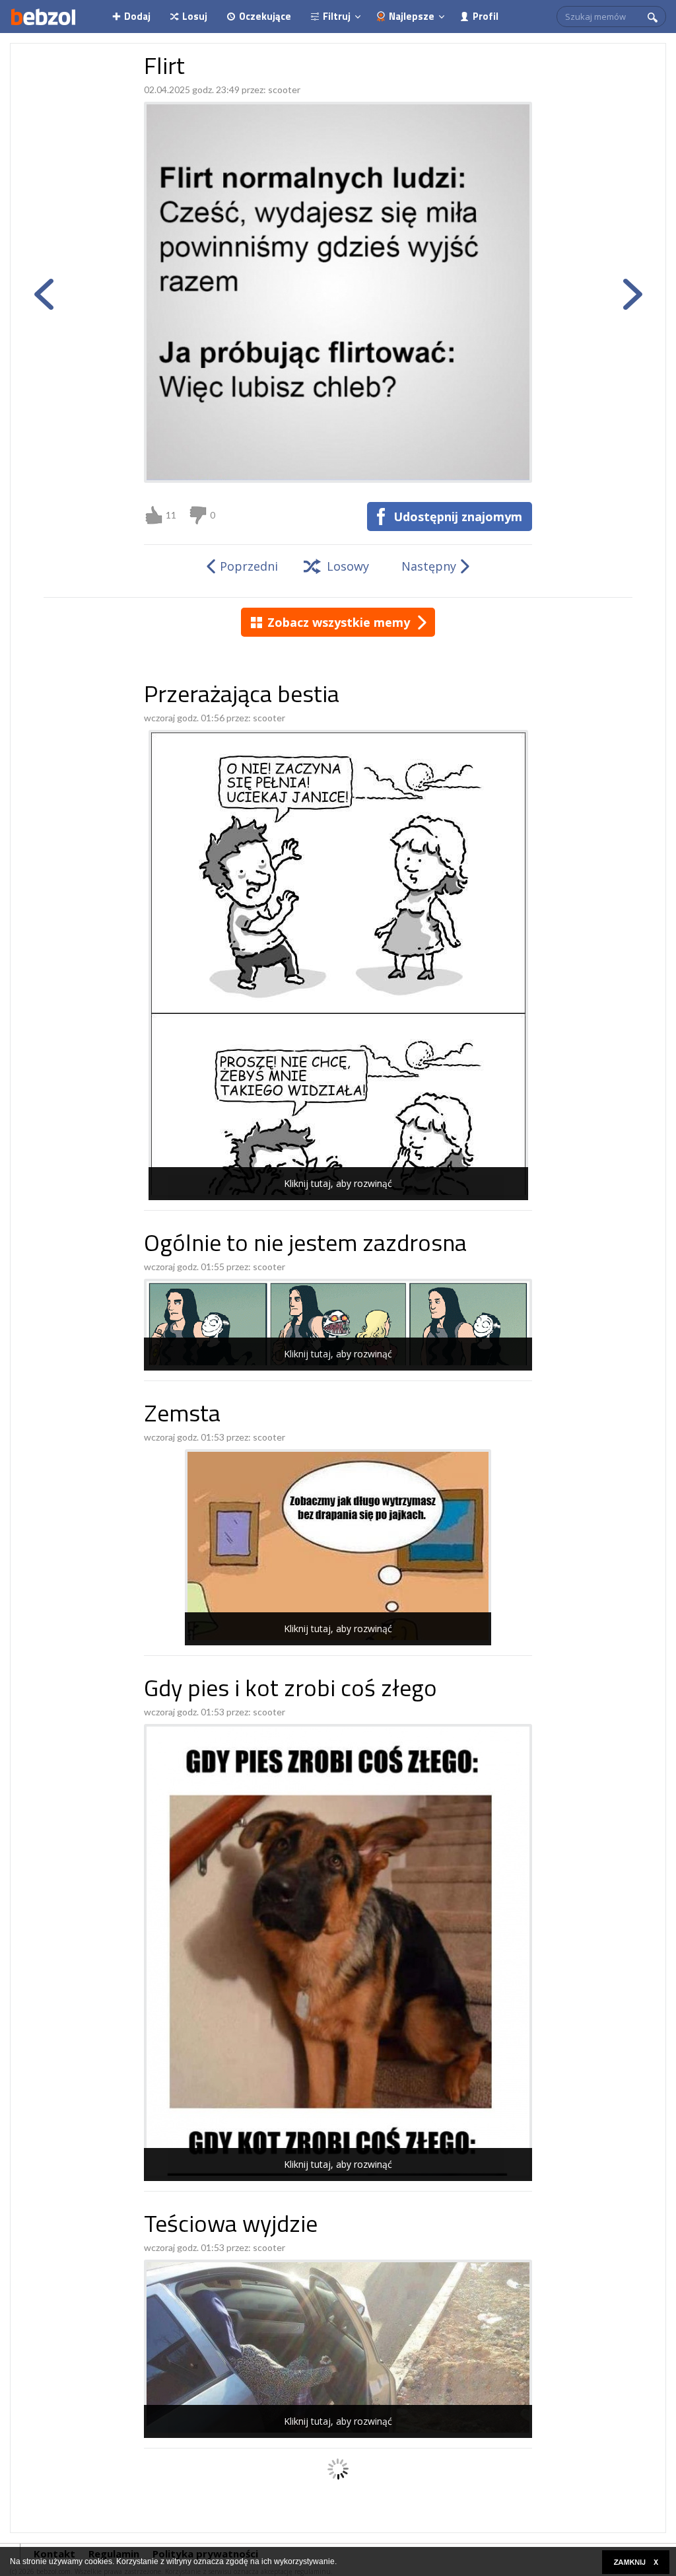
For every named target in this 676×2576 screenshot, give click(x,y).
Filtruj (337, 16)
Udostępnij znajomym (458, 517)
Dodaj (137, 16)
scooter (284, 89)
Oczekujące (265, 16)
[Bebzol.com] (43, 17)
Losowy (348, 566)
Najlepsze (412, 16)
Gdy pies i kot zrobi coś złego (290, 1691)
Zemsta (182, 1416)
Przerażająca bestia (242, 697)
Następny (429, 566)
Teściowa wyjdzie (231, 2226)
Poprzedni (249, 566)
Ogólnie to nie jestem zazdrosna (305, 1245)
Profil (486, 16)
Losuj (195, 16)
